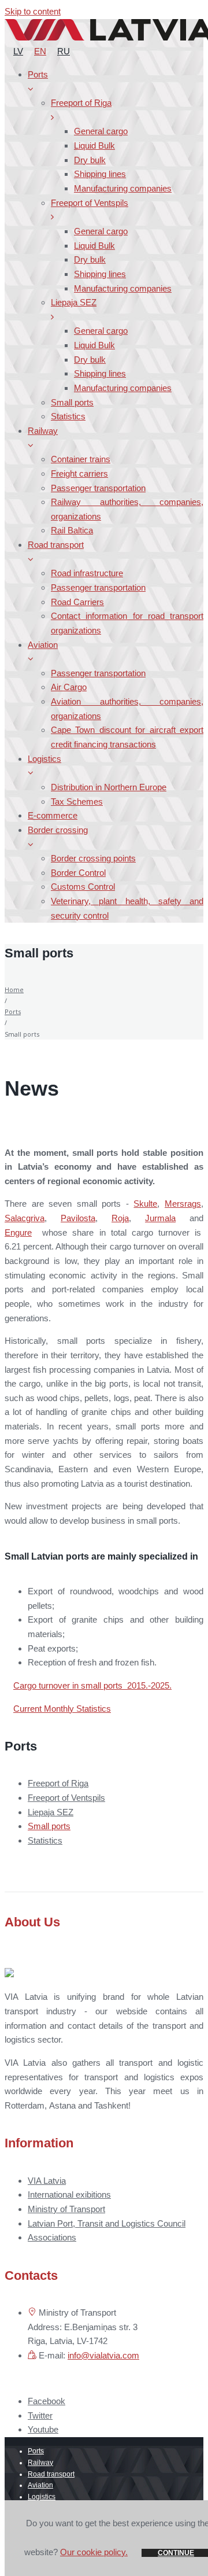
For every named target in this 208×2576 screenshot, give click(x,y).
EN (40, 51)
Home (14, 990)
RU (64, 51)
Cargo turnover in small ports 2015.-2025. (92, 1685)
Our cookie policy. (94, 2552)
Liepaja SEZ (51, 1812)
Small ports (49, 1826)
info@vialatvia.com (103, 2355)
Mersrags (183, 1204)
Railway (40, 2463)
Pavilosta (78, 1218)
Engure (18, 1232)
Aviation (40, 2485)
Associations (52, 2237)
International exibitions (69, 2194)
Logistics (42, 2497)
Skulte (145, 1204)
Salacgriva (25, 1218)
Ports (13, 1011)
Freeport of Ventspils (66, 1798)
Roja (120, 1218)
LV (18, 51)
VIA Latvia (47, 2181)
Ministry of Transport (66, 2209)
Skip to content (33, 11)
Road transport (51, 2474)
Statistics (45, 1840)
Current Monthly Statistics (62, 1709)
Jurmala (160, 1218)
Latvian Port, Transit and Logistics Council (107, 2223)
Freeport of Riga (58, 1783)
